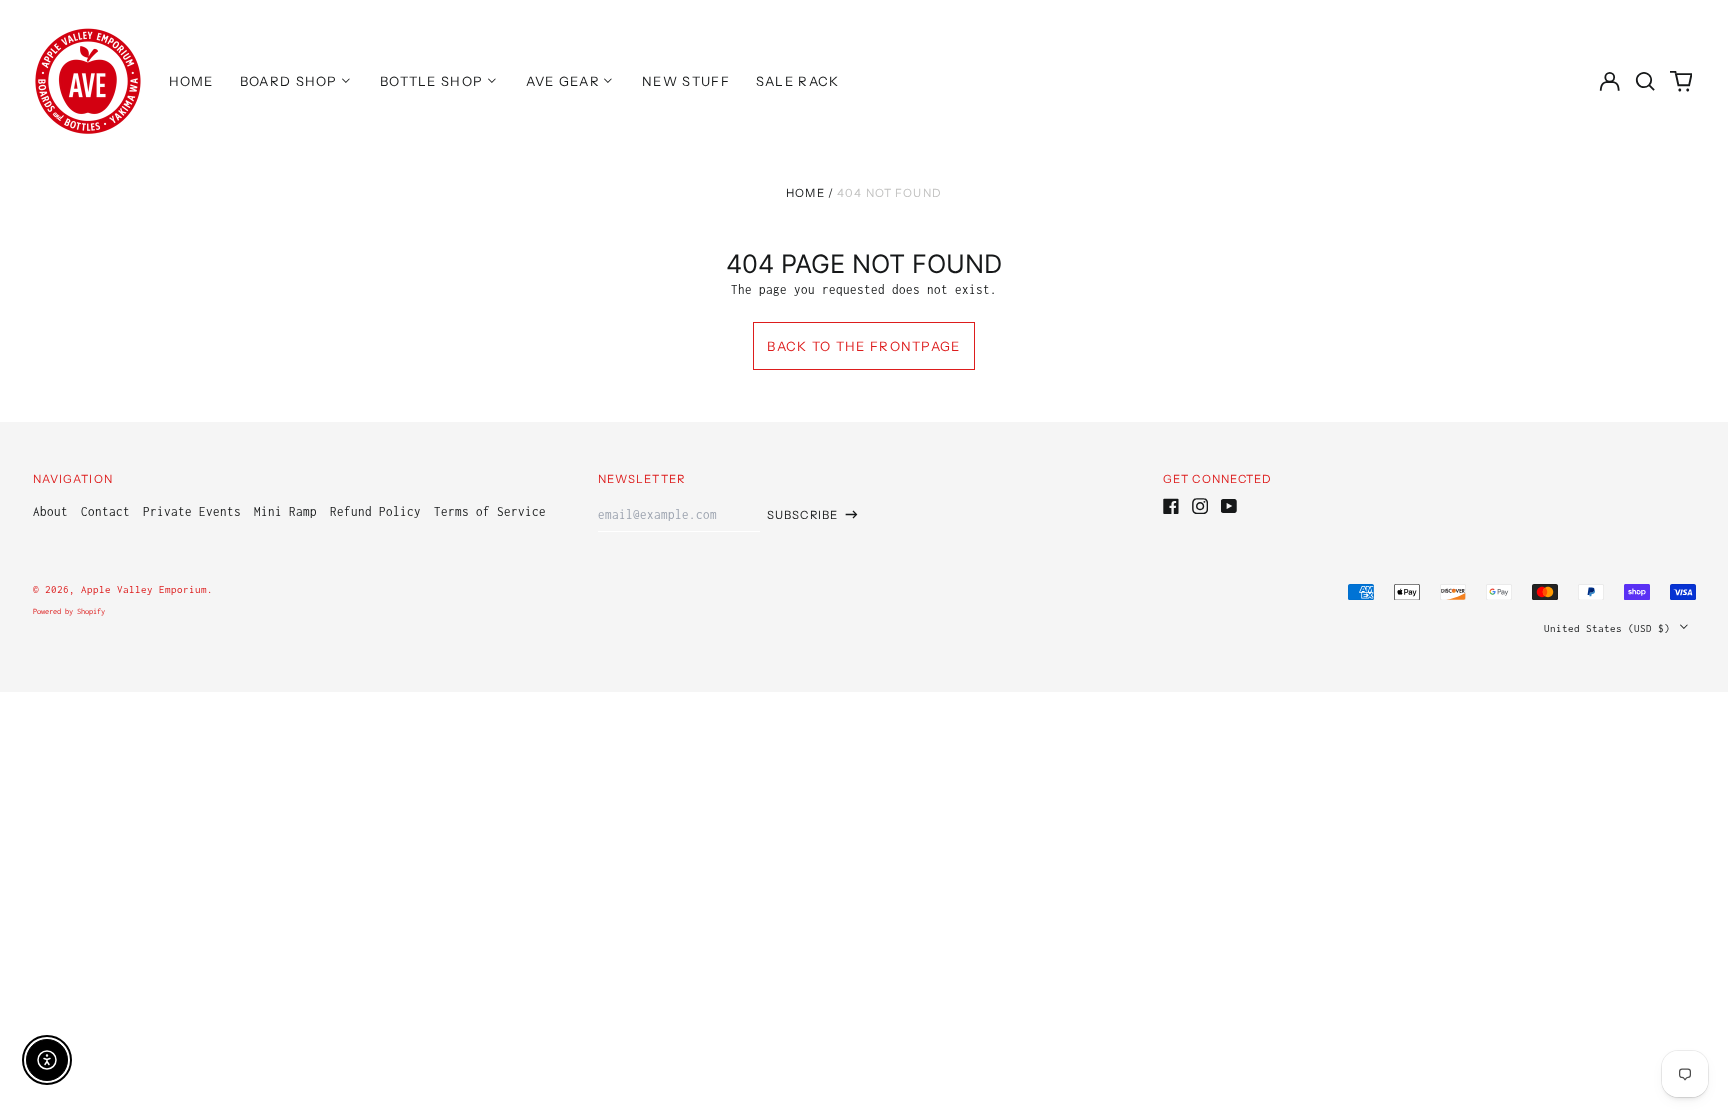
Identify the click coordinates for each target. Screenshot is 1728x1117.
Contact (105, 511)
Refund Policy (375, 511)
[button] (1645, 80)
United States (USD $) (1610, 627)
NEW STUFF (686, 81)
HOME (191, 81)
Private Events (192, 511)
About (50, 511)
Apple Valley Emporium (144, 589)
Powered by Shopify (69, 611)
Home (805, 193)
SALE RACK (798, 81)
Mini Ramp (285, 511)
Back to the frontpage (863, 346)
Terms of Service (490, 511)
